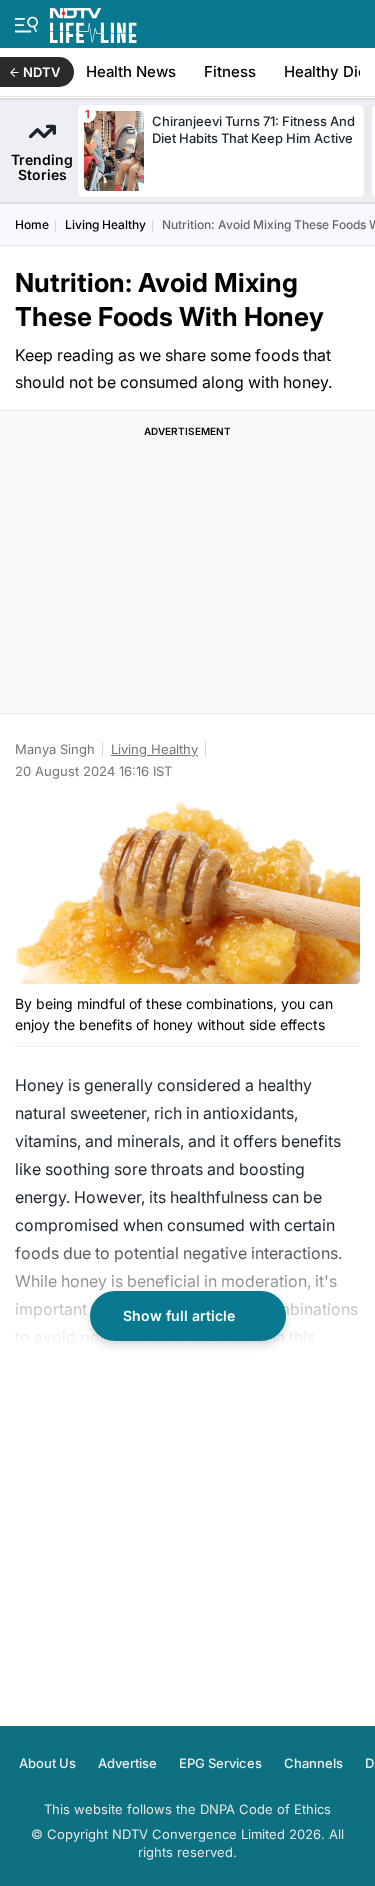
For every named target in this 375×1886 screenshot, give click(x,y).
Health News (131, 71)
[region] (188, 573)
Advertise (127, 1763)
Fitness (230, 71)
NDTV (41, 72)
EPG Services (220, 1763)
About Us (47, 1763)
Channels (313, 1763)
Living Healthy (105, 224)
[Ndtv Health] (93, 21)
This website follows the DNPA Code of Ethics (187, 1809)
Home (32, 224)
